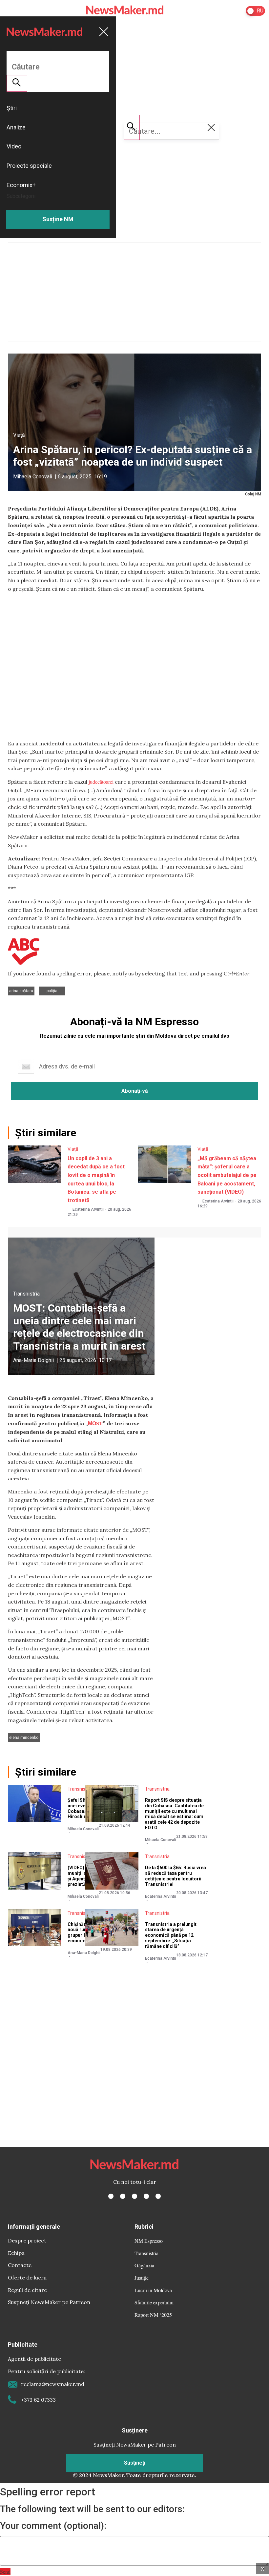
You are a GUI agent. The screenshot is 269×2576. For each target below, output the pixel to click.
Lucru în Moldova (153, 2290)
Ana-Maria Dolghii (33, 1360)
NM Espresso (149, 2241)
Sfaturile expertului (154, 2302)
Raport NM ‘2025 (153, 2315)
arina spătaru (21, 991)
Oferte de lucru (27, 2278)
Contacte (20, 2265)
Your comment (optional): (53, 2526)
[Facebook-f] (111, 2196)
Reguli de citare (27, 2290)
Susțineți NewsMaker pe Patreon (49, 2302)
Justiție (142, 2278)
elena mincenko (24, 1738)
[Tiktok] (146, 2196)
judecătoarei (101, 782)
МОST (95, 1423)
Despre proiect (27, 2240)
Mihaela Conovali (33, 477)
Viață (19, 435)
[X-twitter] (123, 2196)
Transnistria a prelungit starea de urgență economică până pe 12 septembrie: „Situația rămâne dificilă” (171, 1935)
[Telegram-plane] (158, 2196)
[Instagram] (134, 2196)
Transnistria (26, 1294)
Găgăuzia (144, 2265)
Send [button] (5, 2572)
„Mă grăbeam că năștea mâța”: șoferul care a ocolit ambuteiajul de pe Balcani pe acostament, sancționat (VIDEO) (227, 1175)
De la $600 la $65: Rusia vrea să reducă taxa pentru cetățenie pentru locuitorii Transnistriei (176, 1876)
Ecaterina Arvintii (88, 1209)
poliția (52, 991)
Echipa (16, 2253)
